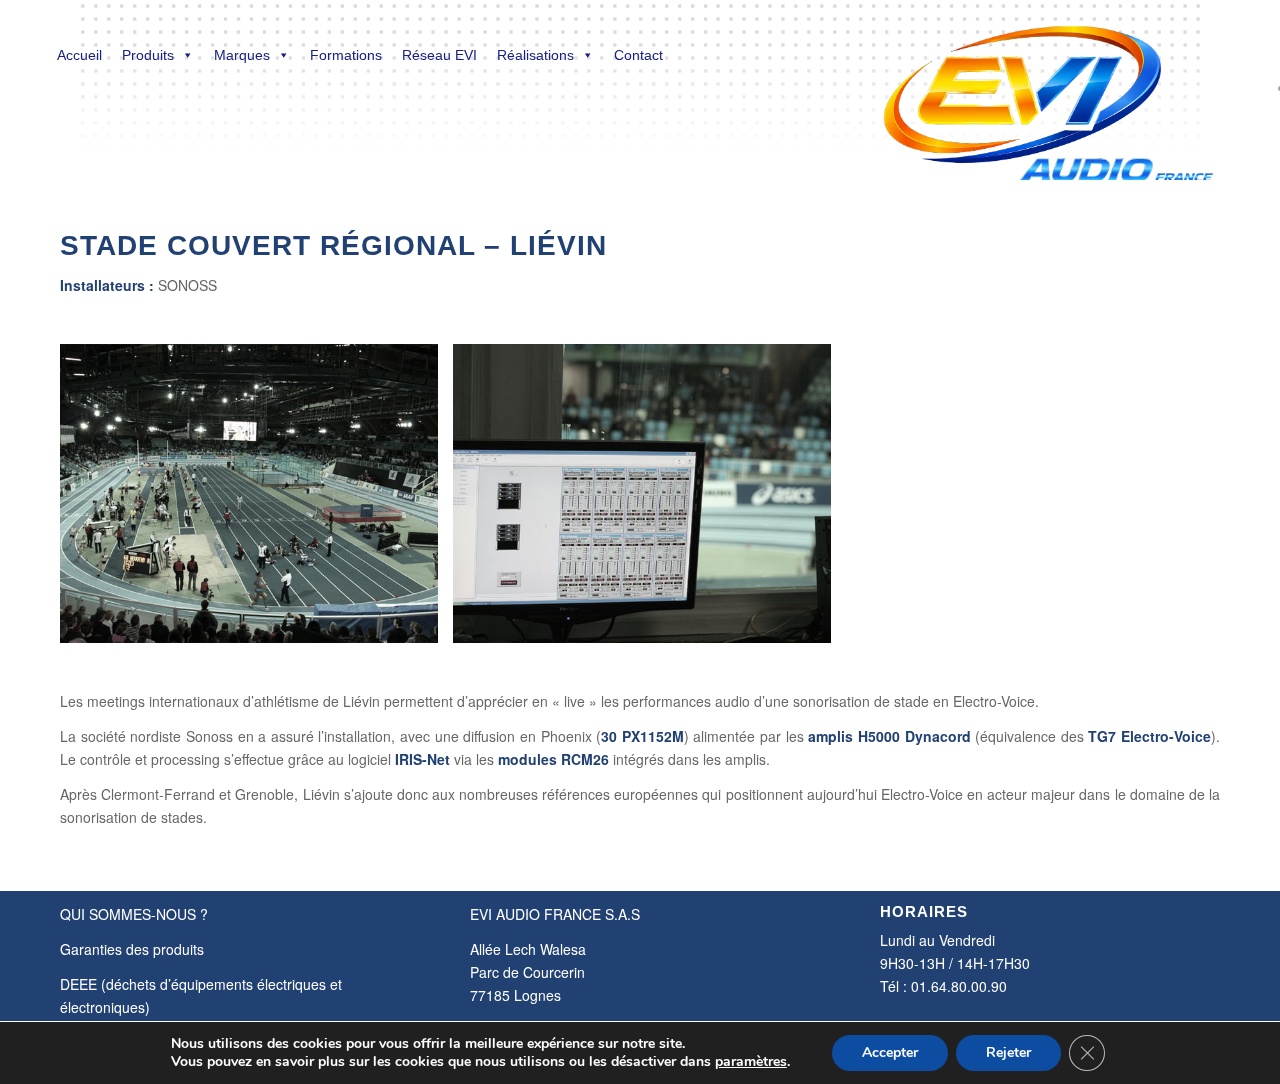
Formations (346, 55)
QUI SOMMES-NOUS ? (134, 914)
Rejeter (1008, 1052)
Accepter (890, 1052)
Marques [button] (242, 55)
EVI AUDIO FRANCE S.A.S (555, 914)
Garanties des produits (132, 949)
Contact (638, 55)
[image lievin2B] (649, 501)
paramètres (751, 1062)
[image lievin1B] (256, 501)
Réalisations (535, 55)
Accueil (79, 55)
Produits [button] (148, 55)
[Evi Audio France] (1047, 90)
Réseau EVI (439, 55)
